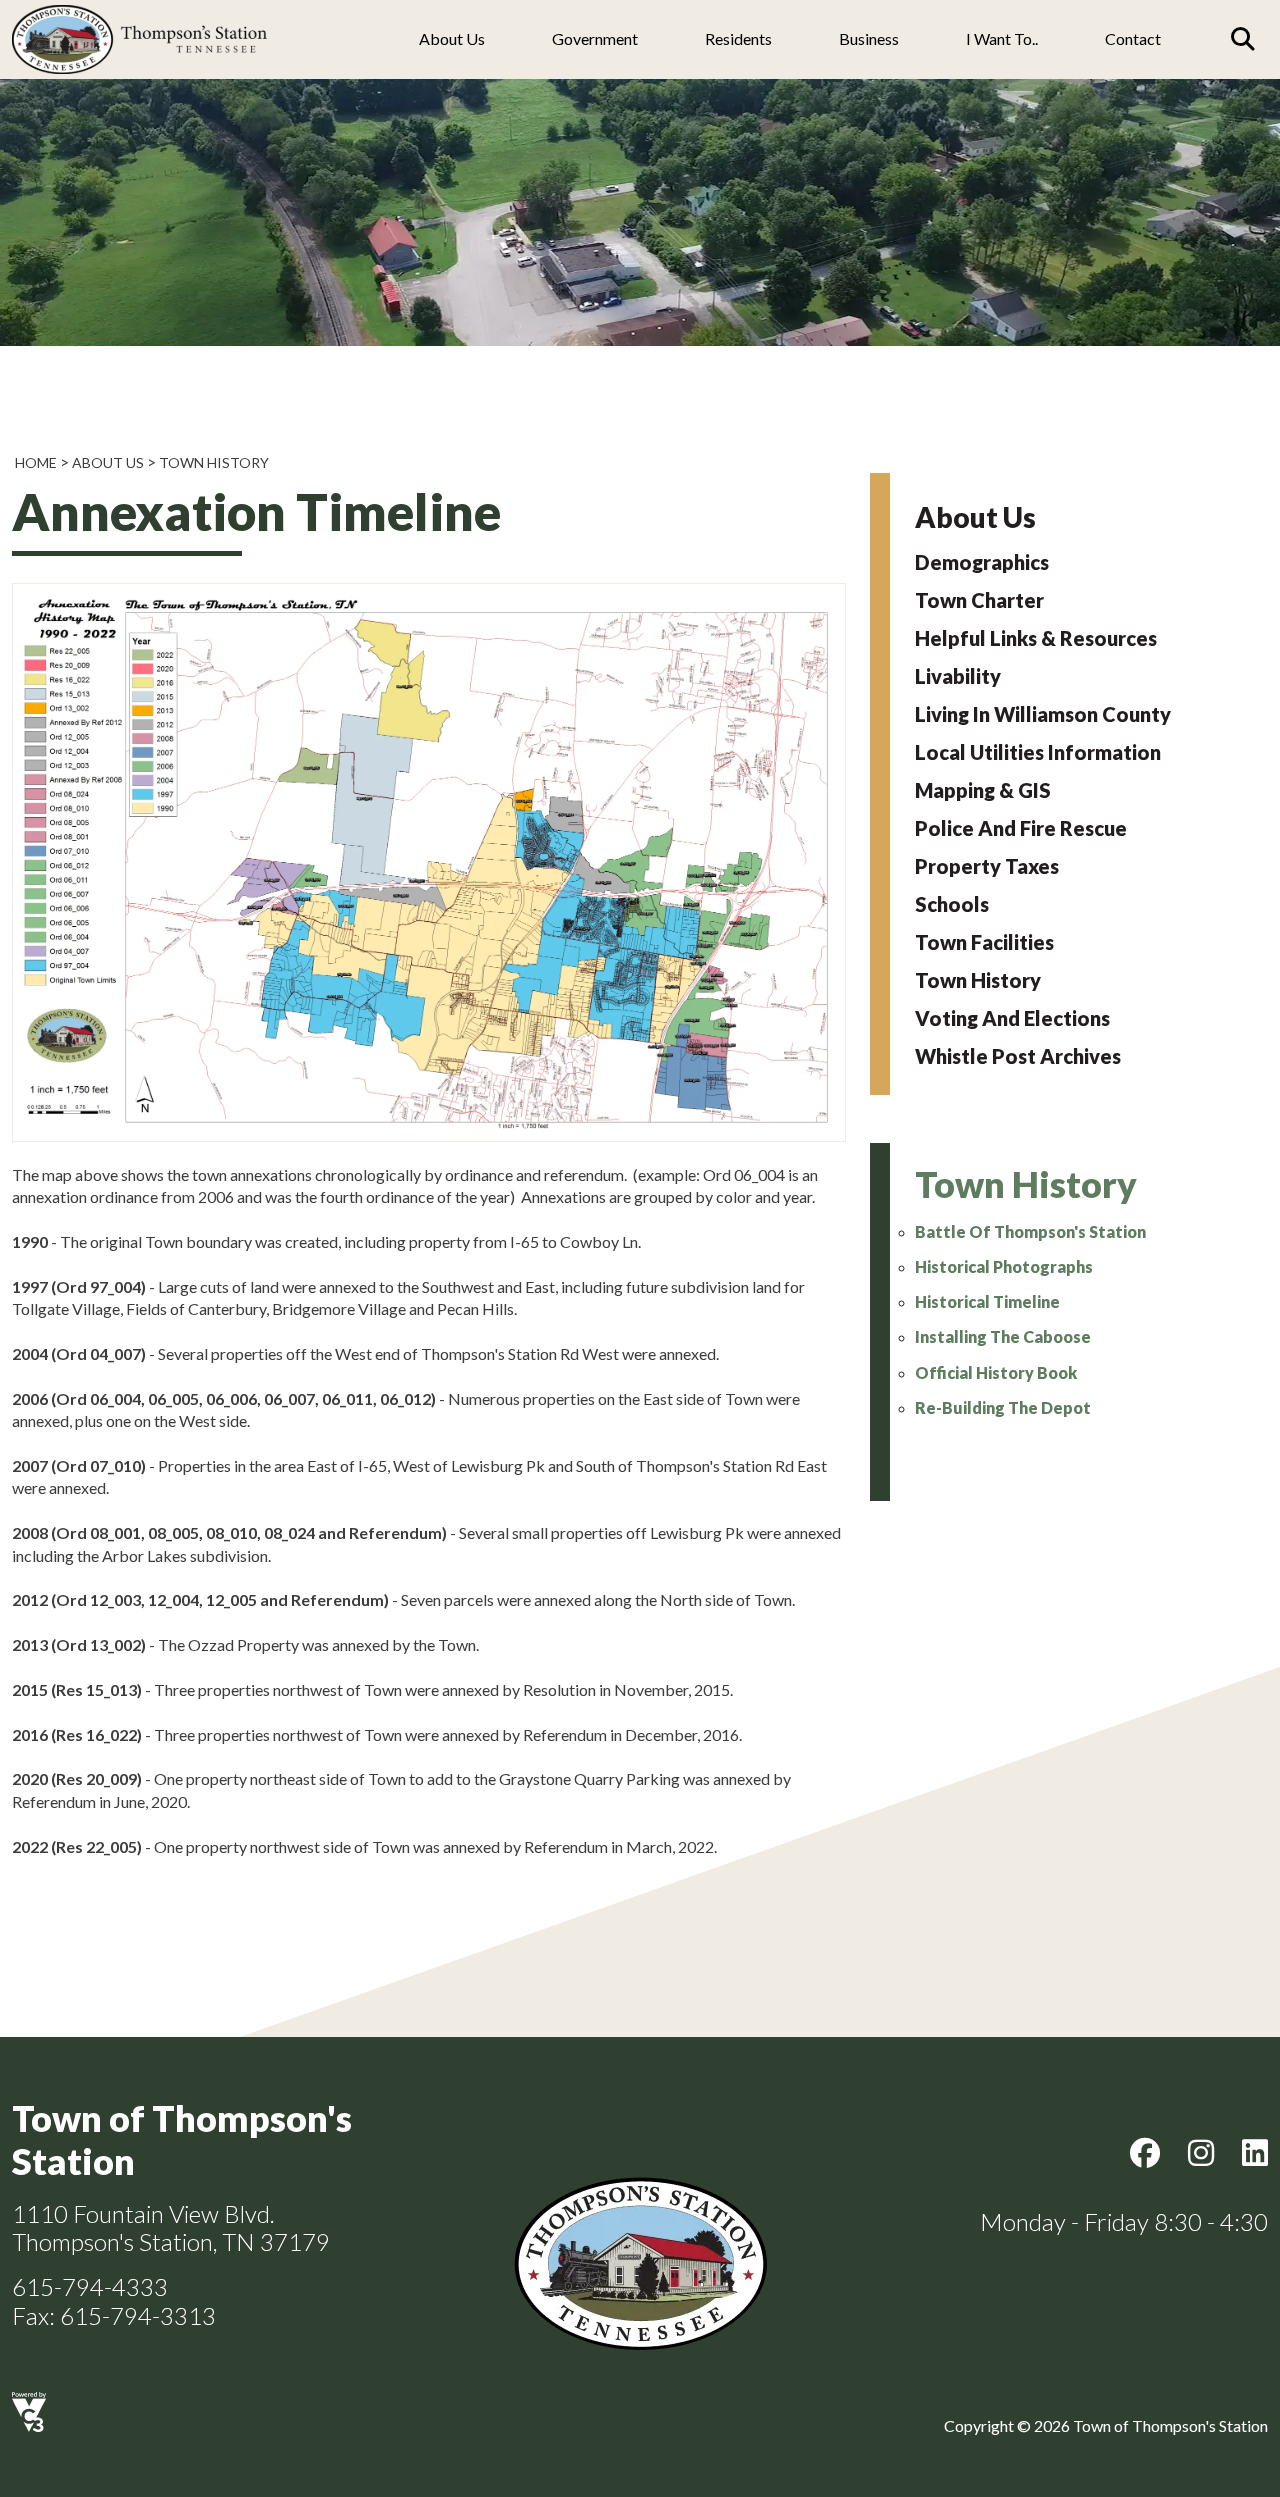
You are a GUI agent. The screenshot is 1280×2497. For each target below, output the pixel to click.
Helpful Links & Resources (1036, 638)
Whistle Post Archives (1018, 1056)
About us (452, 38)
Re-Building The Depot (1003, 1407)
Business (869, 38)
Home (36, 462)
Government (595, 38)
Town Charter (979, 600)
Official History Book (996, 1372)
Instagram (1201, 2153)
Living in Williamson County (1043, 714)
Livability (958, 676)
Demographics (982, 562)
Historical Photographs (1004, 1266)
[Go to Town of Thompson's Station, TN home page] (139, 10)
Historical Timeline (987, 1301)
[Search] (1243, 39)
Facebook (1145, 2153)
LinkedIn (1255, 2153)
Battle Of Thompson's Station (1030, 1231)
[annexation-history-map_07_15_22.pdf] (429, 1135)
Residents (738, 38)
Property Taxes (987, 866)
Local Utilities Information (1038, 752)
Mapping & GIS (983, 790)
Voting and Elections (1012, 1018)
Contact (1133, 38)
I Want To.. (1002, 38)
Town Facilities (984, 942)
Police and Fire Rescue (1021, 828)
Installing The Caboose (1003, 1336)
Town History (214, 462)
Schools (952, 904)
